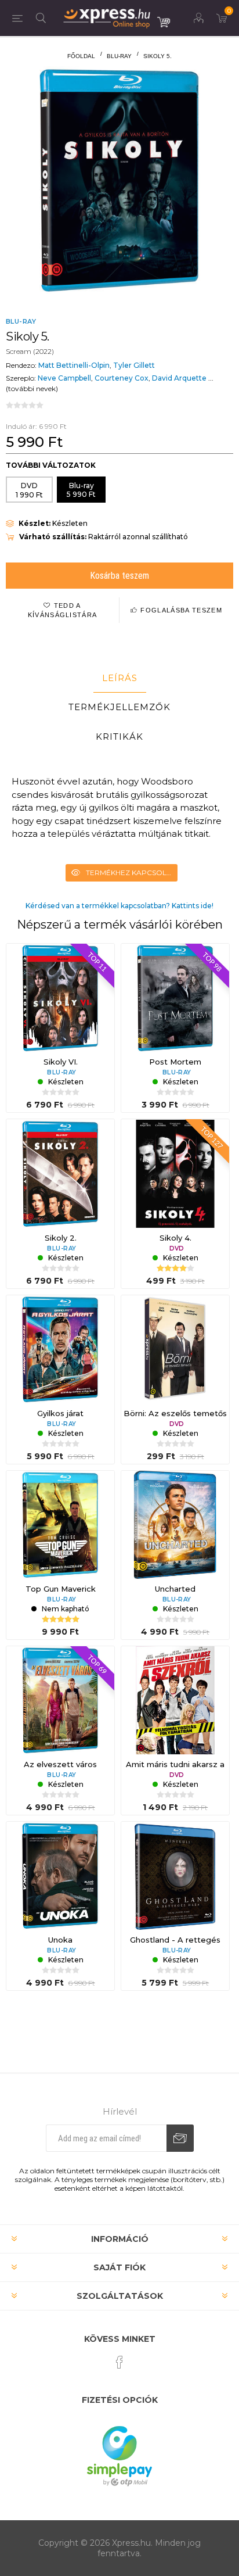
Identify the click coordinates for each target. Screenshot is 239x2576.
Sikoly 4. (175, 1238)
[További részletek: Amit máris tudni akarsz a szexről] (175, 1700)
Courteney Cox (122, 378)
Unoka (60, 1940)
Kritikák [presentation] (119, 737)
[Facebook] (119, 2362)
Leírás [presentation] (120, 678)
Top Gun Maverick (61, 1589)
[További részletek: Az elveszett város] (60, 1700)
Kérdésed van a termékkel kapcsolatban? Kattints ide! (119, 906)
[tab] (119, 678)
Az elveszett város (60, 1764)
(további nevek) (32, 388)
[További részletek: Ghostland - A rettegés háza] (175, 1876)
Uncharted (175, 1589)
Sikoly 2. (61, 1238)
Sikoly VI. (61, 1062)
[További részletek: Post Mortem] (175, 998)
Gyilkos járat (60, 1413)
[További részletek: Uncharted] (175, 1525)
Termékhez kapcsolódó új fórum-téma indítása (132, 873)
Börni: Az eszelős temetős (175, 1413)
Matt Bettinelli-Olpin (74, 365)
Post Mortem (175, 1062)
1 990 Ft (29, 490)
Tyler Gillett (134, 365)
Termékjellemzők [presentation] (119, 707)
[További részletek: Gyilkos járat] (60, 1349)
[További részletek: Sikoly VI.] (60, 998)
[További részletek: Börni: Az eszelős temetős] (175, 1349)
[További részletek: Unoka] (60, 1876)
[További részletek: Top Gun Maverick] (60, 1525)
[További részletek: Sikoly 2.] (60, 1173)
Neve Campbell (64, 378)
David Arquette (179, 378)
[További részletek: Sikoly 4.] (175, 1173)
